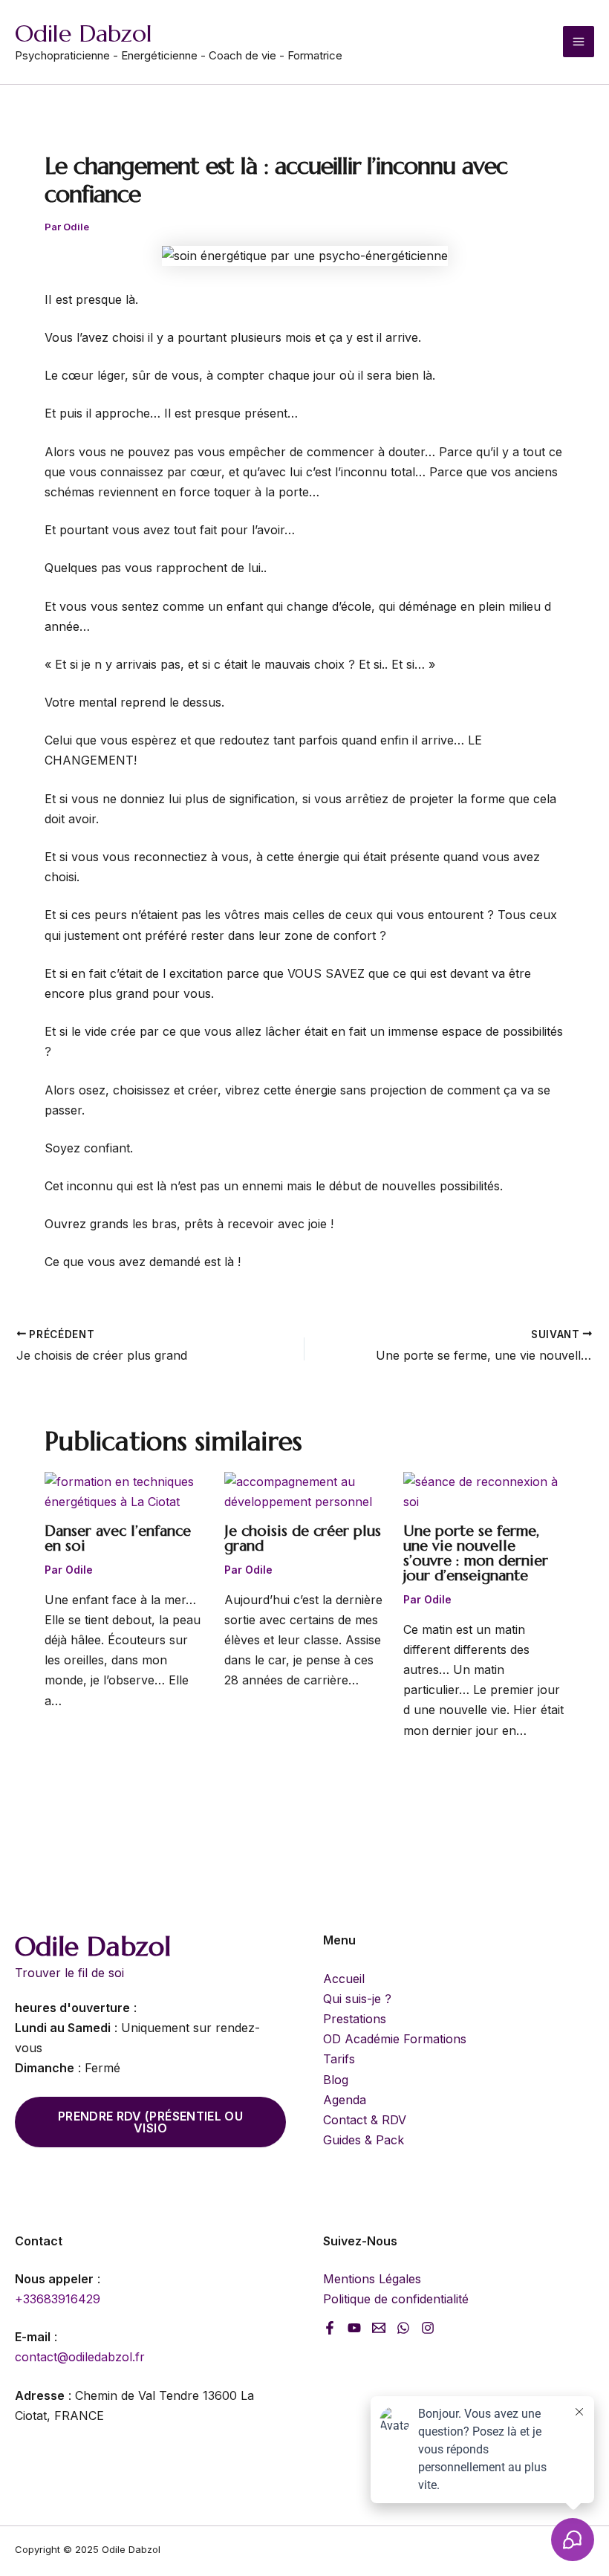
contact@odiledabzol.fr (80, 2357)
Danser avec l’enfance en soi (118, 1538)
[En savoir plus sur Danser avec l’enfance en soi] (125, 1491)
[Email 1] (379, 2328)
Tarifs (339, 2059)
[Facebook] (330, 2328)
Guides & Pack (364, 2140)
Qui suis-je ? (357, 1999)
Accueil (344, 1979)
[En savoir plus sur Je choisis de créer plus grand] (305, 1491)
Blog (336, 2080)
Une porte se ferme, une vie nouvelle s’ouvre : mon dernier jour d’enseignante (476, 1553)
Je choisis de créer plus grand (303, 1538)
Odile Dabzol (84, 33)
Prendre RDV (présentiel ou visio (150, 2122)
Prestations (355, 2019)
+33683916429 (58, 2299)
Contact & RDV (365, 2120)
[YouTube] (354, 2328)
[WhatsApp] (403, 2328)
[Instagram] (428, 2328)
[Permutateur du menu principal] (579, 42)
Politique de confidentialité (396, 2299)
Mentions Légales (372, 2279)
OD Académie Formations (395, 2039)
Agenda (345, 2100)
